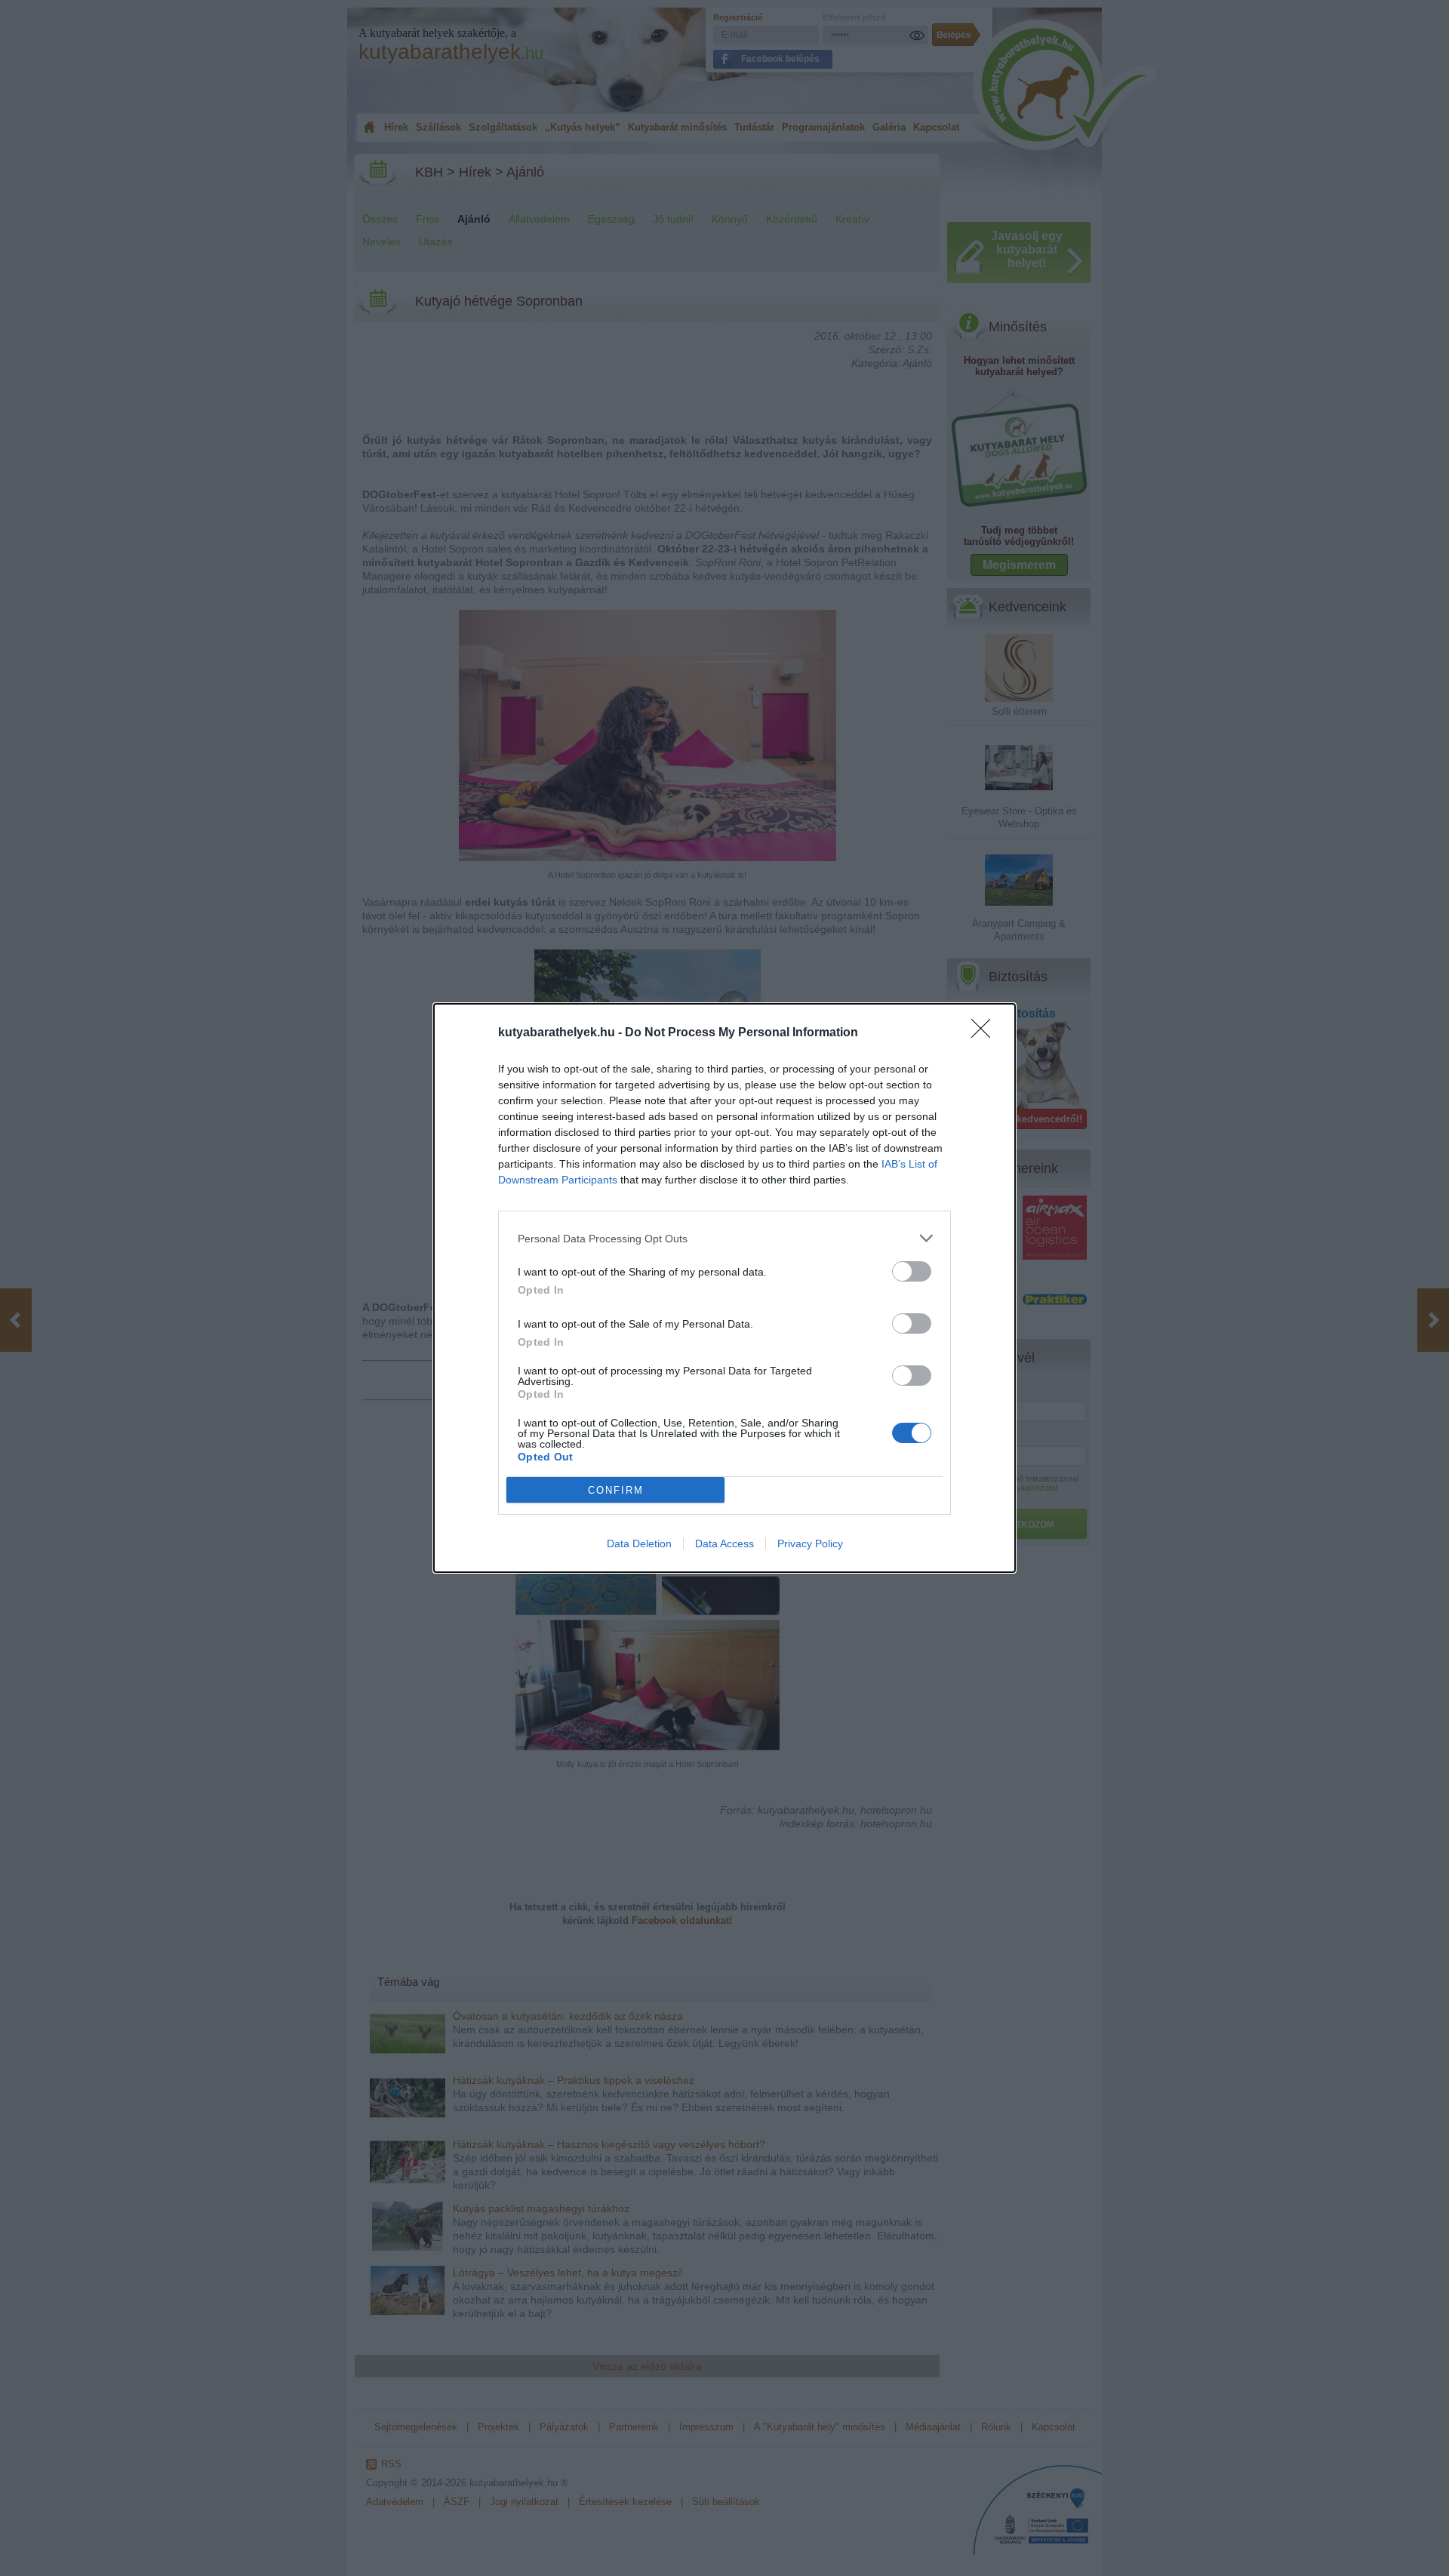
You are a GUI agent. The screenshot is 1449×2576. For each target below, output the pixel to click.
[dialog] (724, 1288)
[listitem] (724, 1238)
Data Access (724, 1543)
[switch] (912, 1271)
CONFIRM (616, 1490)
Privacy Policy (810, 1543)
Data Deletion (639, 1543)
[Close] (986, 1033)
